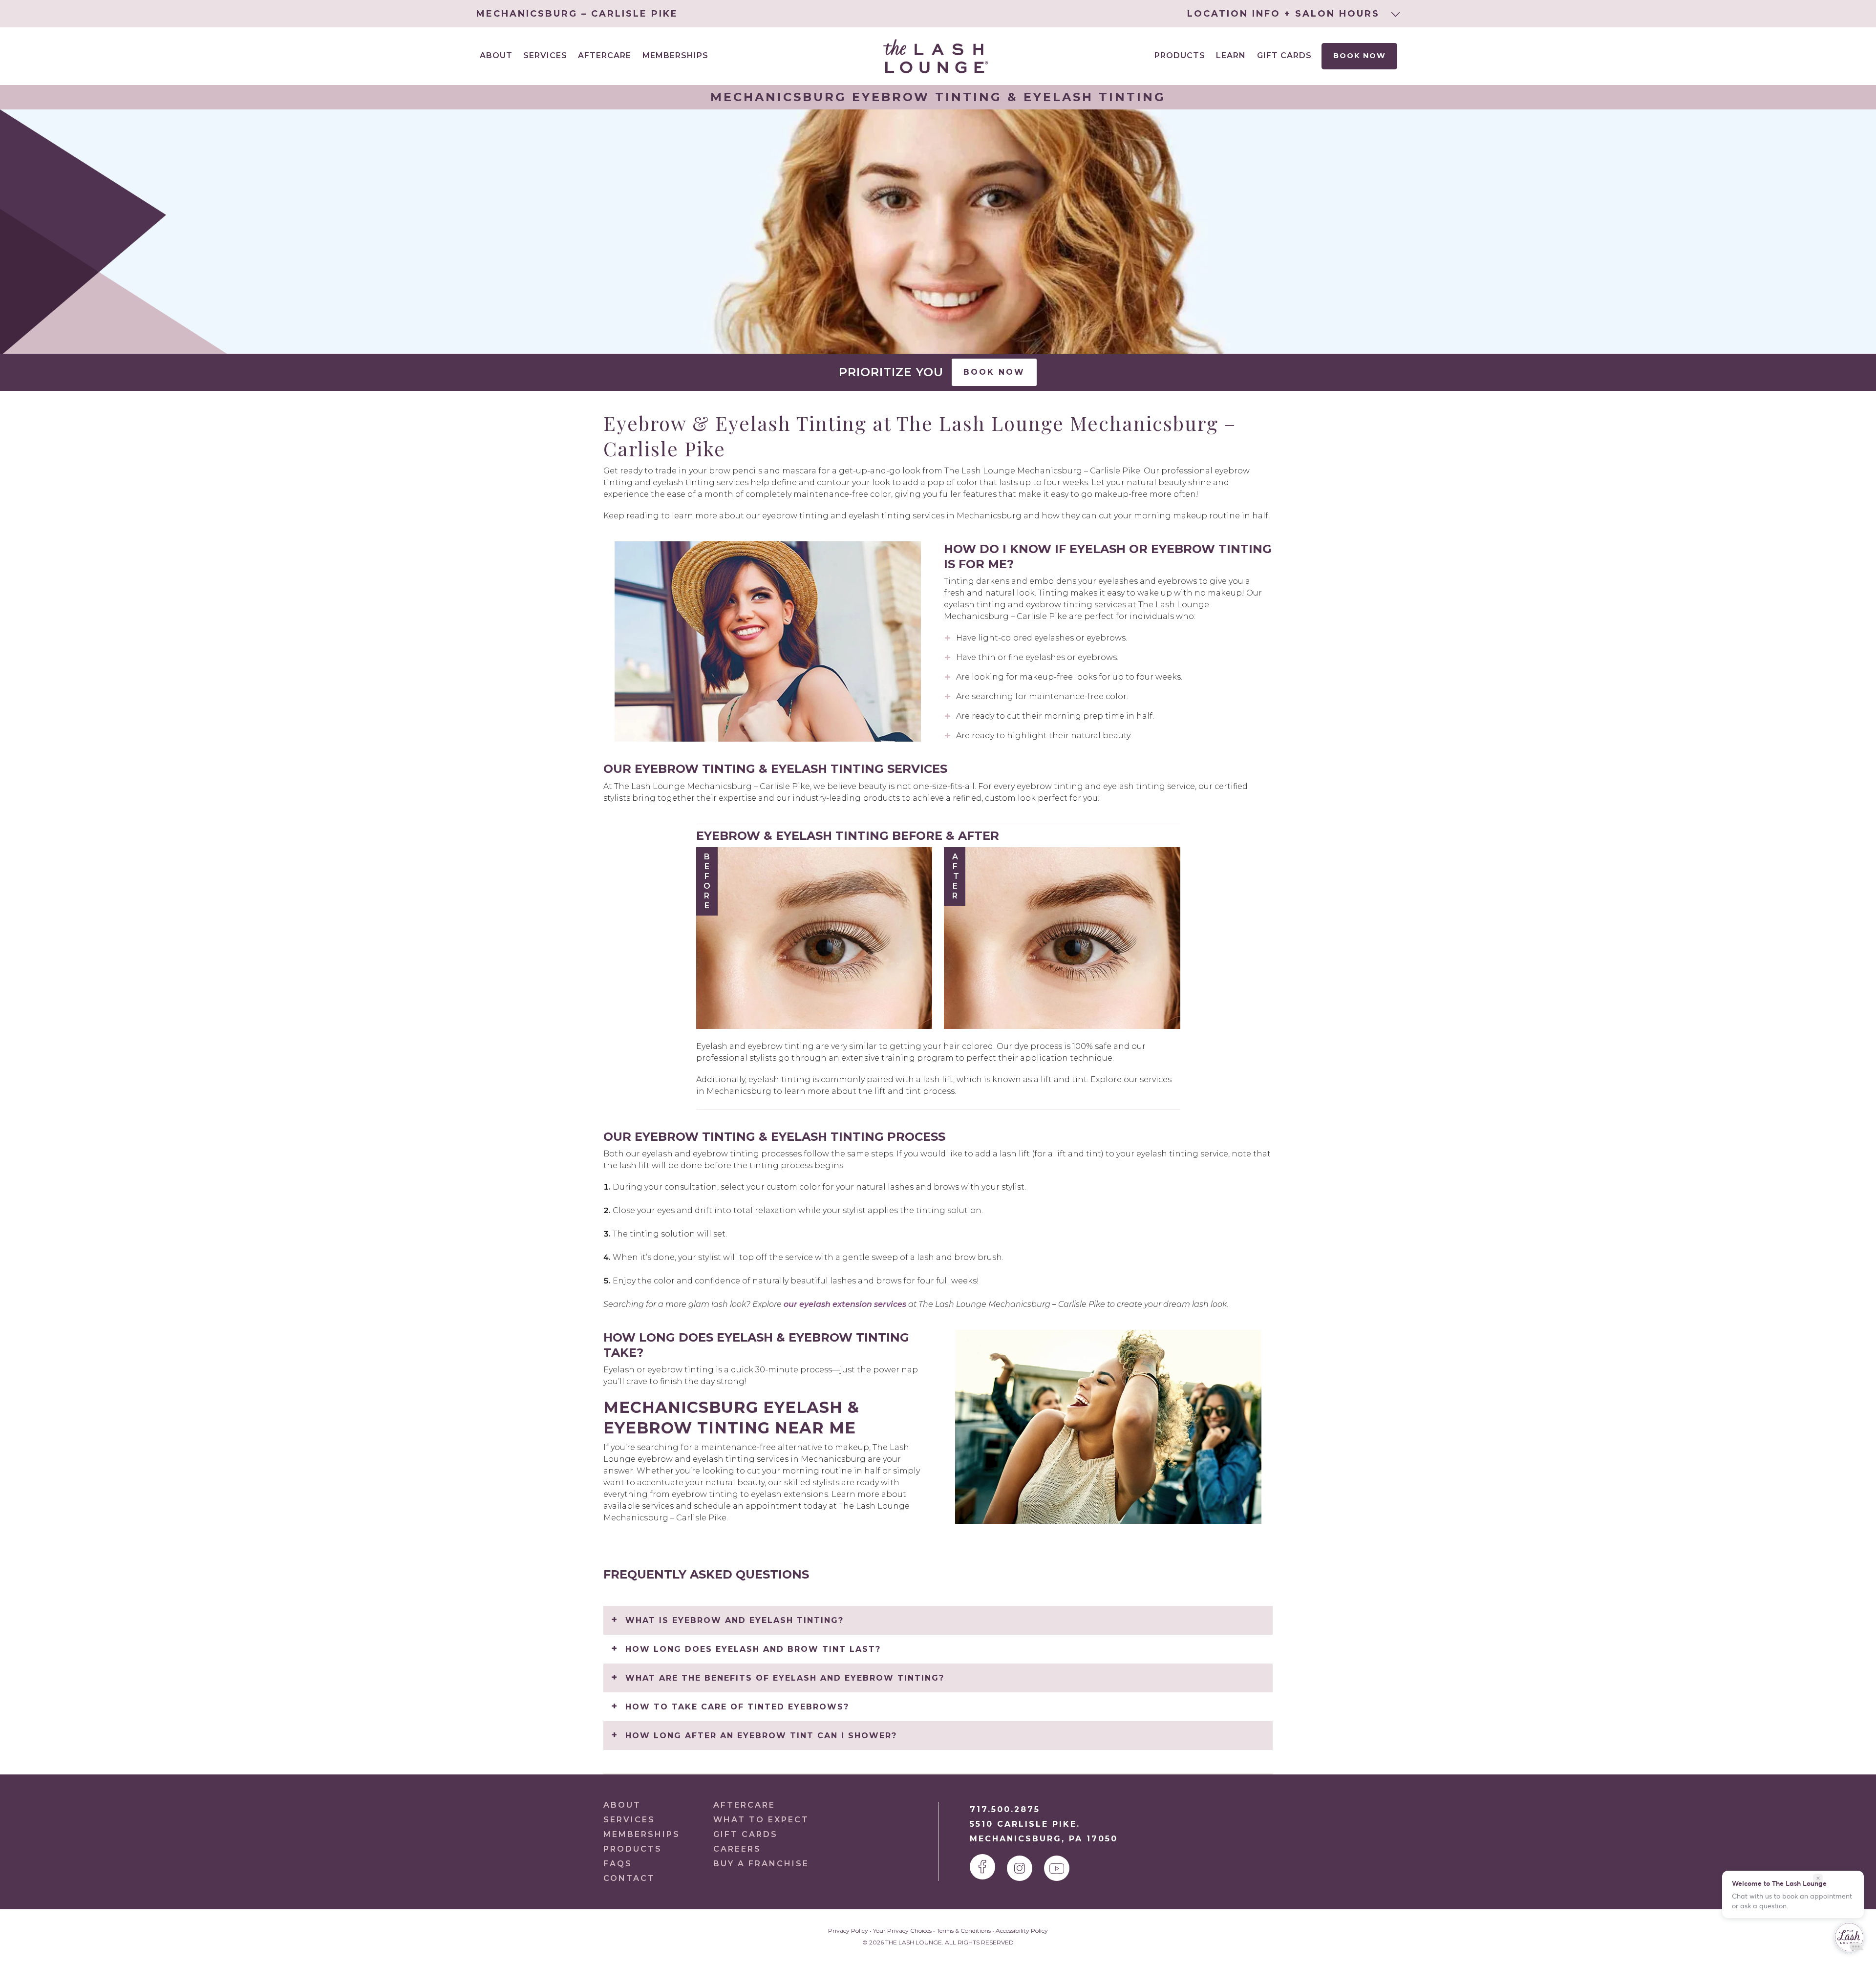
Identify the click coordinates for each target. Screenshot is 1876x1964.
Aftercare (605, 55)
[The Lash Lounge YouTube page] (1057, 1868)
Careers (737, 1849)
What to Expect (761, 1820)
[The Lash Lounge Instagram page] (1020, 1868)
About (622, 1805)
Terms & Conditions (964, 1931)
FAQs (618, 1864)
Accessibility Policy (1022, 1931)
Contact (629, 1878)
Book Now (1360, 56)
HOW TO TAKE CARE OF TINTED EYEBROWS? (737, 1707)
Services (629, 1820)
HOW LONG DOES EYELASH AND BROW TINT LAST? (753, 1649)
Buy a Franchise (761, 1864)
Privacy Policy (848, 1931)
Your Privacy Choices (902, 1931)
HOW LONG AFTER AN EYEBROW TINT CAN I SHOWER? (761, 1736)
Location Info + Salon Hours (1285, 14)
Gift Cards (1284, 55)
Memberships (675, 55)
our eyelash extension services (845, 1304)
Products (1180, 55)
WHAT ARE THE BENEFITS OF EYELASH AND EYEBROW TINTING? (785, 1678)
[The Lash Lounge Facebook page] (982, 1867)
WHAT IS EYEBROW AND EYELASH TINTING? (735, 1620)
